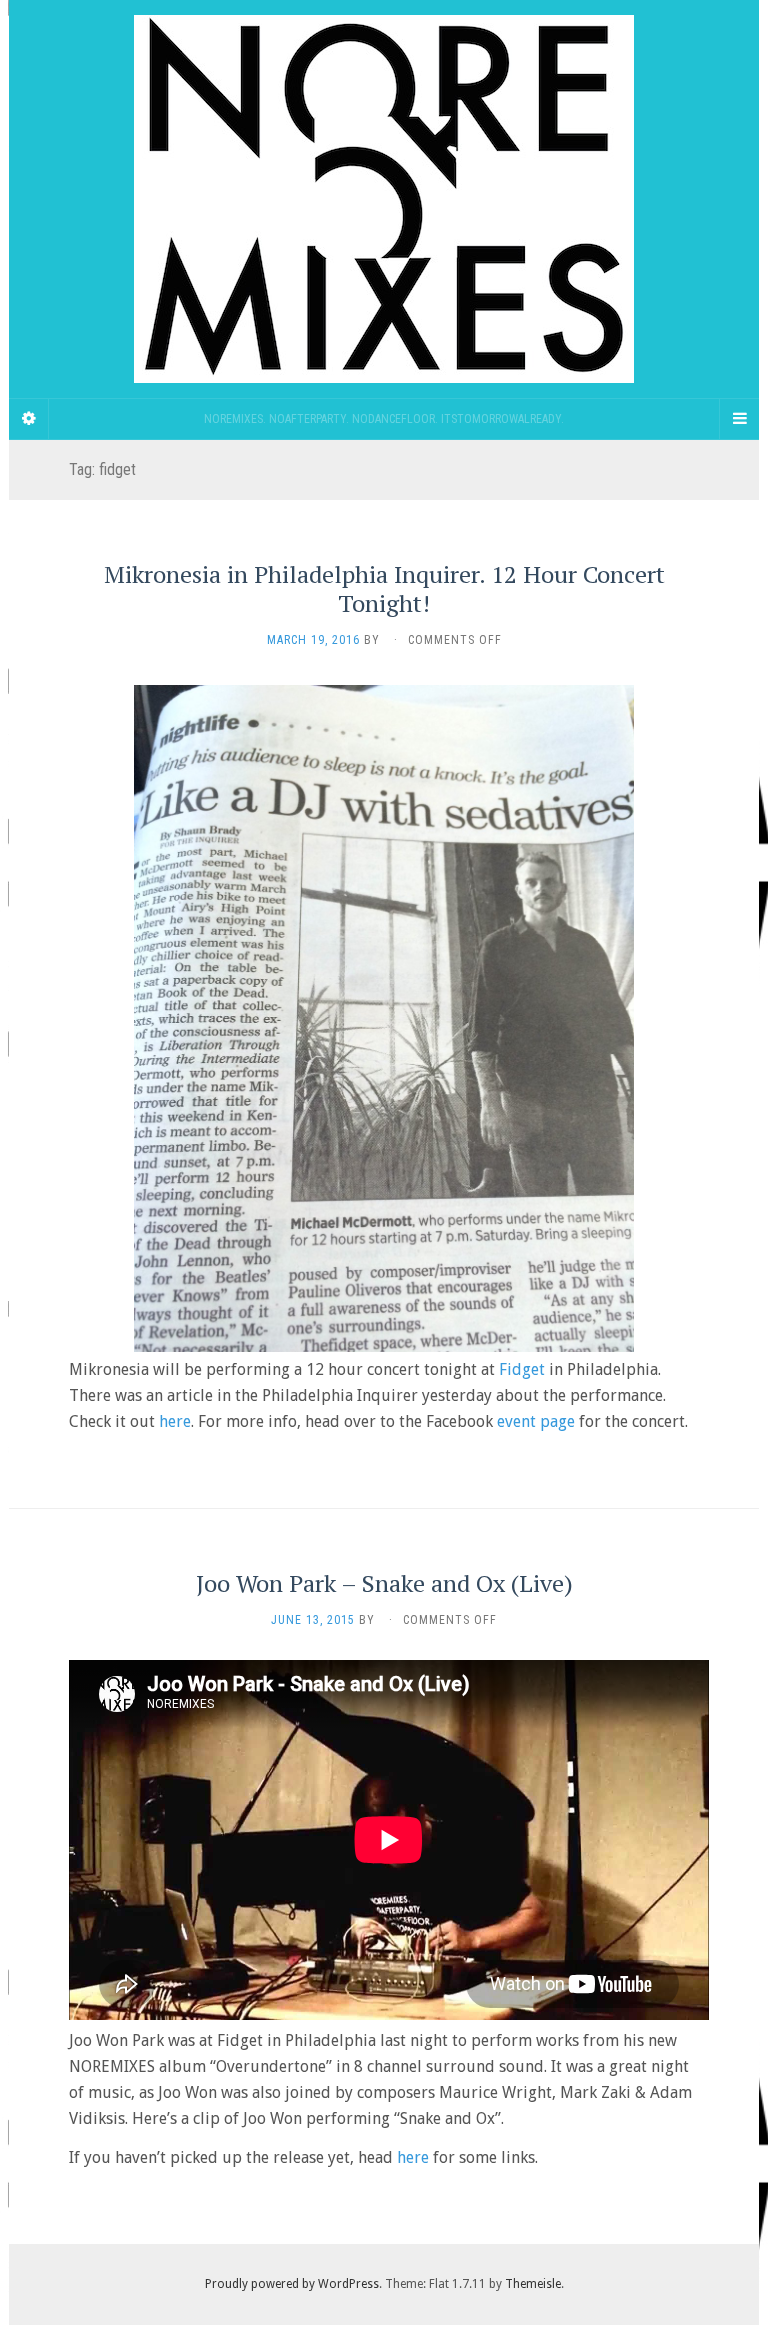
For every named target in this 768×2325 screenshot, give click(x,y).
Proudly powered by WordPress (292, 2284)
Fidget (522, 1369)
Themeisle (533, 2284)
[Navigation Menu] (739, 419)
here (175, 1421)
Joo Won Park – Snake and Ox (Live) (384, 1583)
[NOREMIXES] (384, 199)
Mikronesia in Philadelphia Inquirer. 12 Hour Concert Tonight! (384, 588)
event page (536, 1421)
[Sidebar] (29, 419)
